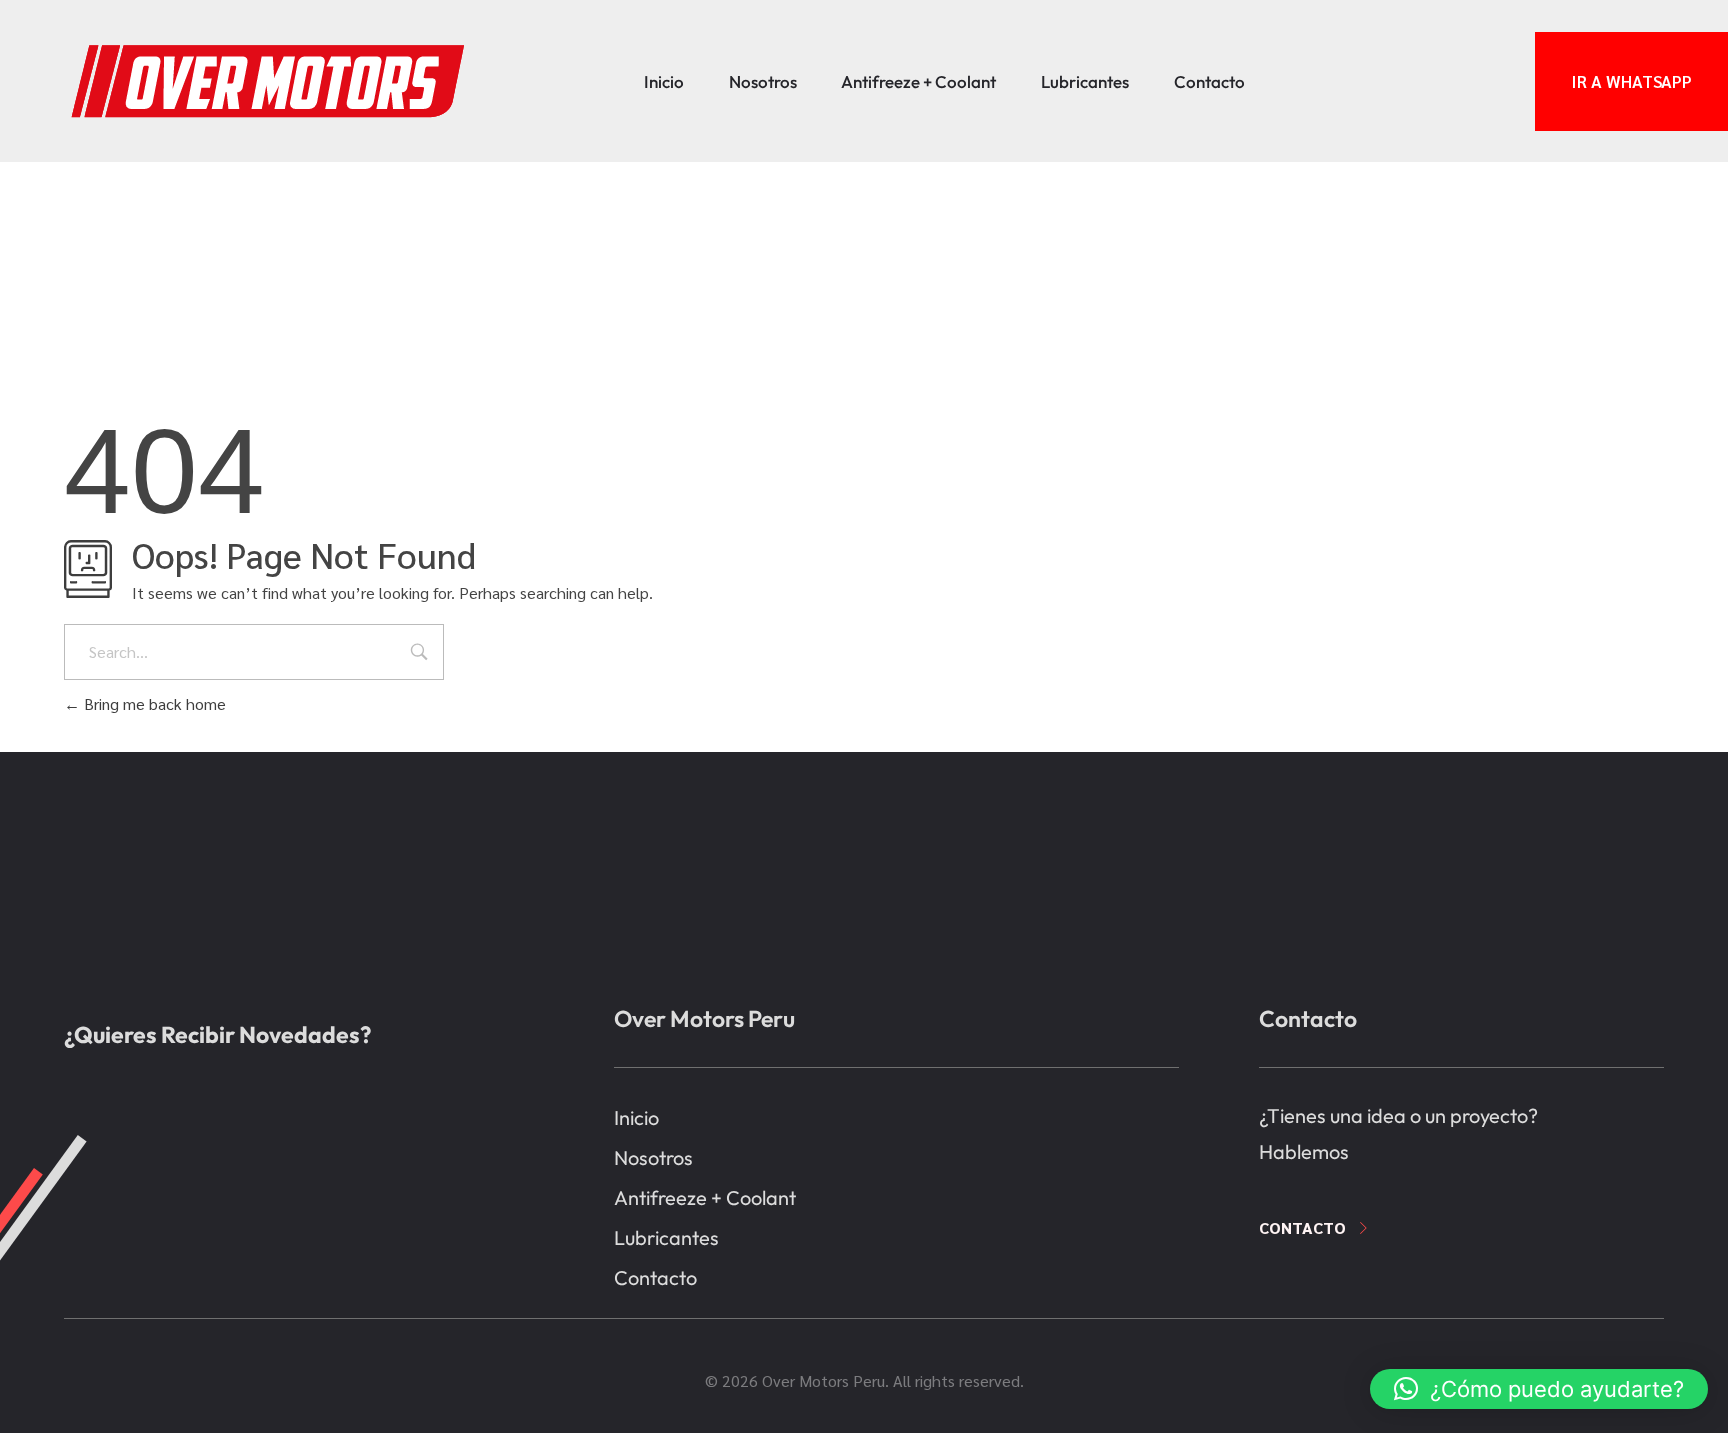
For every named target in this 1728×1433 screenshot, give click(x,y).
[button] (1539, 1389)
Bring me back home (153, 703)
